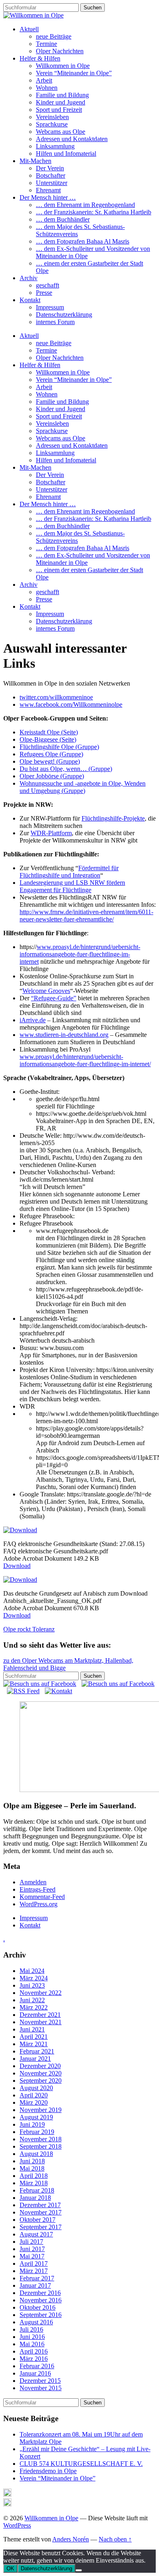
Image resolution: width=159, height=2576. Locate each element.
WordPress (17, 2525)
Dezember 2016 (40, 2293)
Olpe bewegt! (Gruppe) (50, 761)
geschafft (47, 285)
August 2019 (36, 2117)
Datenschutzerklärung (64, 315)
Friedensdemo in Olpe (48, 2471)
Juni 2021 (32, 2029)
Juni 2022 (32, 2000)
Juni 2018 (32, 2161)
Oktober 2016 (38, 2307)
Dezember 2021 (40, 2015)
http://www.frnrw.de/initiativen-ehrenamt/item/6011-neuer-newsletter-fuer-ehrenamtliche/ (86, 916)
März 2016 (34, 2359)
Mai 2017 (32, 2256)
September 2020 (41, 2081)
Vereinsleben (52, 117)
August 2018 (36, 2154)
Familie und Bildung (62, 95)
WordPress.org (39, 1904)
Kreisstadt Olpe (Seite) (49, 732)
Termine (46, 44)
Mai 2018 (32, 2168)
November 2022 (41, 1993)
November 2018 (41, 2139)
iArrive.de (33, 1020)
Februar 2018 (37, 2190)
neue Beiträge (54, 36)
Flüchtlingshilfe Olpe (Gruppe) (59, 747)
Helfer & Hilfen (40, 58)
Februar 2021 (37, 2051)
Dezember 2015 (40, 2381)
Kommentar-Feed (42, 1897)
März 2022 (34, 2007)
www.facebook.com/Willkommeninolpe (71, 704)
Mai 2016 (32, 2344)
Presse (44, 293)
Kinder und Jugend (61, 102)
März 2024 (34, 1978)
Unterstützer (52, 183)
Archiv (29, 278)
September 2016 (41, 2315)
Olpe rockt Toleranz (29, 1629)
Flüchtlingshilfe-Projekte (113, 818)
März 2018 (34, 2183)
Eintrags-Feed (38, 1889)
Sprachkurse (52, 124)
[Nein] (79, 2570)
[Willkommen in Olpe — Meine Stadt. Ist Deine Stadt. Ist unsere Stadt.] (33, 15)
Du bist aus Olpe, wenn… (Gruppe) (66, 769)
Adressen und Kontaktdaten (72, 139)
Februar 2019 (37, 2132)
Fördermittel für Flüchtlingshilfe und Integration (69, 872)
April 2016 (34, 2351)
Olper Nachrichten (60, 51)
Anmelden (33, 1882)
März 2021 (34, 2044)
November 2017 (41, 2212)
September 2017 (41, 2227)
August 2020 (36, 2088)
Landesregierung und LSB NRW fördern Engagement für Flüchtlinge (72, 886)
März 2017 (34, 2271)
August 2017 (36, 2234)
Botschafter (51, 175)
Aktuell (29, 29)
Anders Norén (71, 2539)
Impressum (50, 307)
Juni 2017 (32, 2249)
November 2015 (41, 2388)
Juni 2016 (32, 2337)
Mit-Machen (35, 161)
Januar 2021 (35, 2059)
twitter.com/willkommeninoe (56, 697)
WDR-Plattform (51, 833)
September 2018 (41, 2146)
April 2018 (34, 2176)
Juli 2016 (31, 2329)
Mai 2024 (32, 1971)
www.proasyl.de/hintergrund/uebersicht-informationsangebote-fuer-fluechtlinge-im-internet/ (85, 1060)
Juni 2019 (32, 2124)
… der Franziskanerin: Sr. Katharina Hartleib (94, 212)
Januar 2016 (35, 2373)
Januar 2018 (35, 2198)
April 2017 (34, 2264)
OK (10, 2568)
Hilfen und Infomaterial (66, 154)
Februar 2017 (37, 2278)
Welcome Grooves (46, 991)
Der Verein (50, 168)
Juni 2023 (32, 1985)
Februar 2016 (37, 2366)
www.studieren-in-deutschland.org (64, 1035)
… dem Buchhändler (63, 219)
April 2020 (34, 2095)
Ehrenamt (48, 190)
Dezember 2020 (40, 2066)
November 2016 (41, 2300)
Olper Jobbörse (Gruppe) (52, 776)
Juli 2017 (31, 2242)
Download (17, 1566)
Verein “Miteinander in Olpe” (74, 73)
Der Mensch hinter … (48, 197)
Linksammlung (55, 146)
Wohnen (47, 88)
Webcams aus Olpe (61, 132)
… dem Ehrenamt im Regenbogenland (85, 205)
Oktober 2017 (38, 2220)
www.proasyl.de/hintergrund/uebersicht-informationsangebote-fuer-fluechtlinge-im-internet (80, 954)
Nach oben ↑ (115, 2539)
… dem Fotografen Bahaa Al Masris (83, 241)
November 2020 (41, 2073)
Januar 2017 (35, 2285)
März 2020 (34, 2102)
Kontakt (30, 300)
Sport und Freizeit (59, 110)
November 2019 (41, 2110)
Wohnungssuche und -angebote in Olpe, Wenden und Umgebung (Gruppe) (83, 787)
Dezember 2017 (40, 2205)
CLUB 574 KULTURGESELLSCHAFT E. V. (81, 2464)
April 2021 (34, 2037)
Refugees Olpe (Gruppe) (51, 754)
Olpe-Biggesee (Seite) (48, 739)
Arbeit (44, 80)
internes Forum (55, 322)
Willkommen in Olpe (63, 66)
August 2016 (36, 2322)
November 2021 (41, 2022)
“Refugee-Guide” (54, 998)
